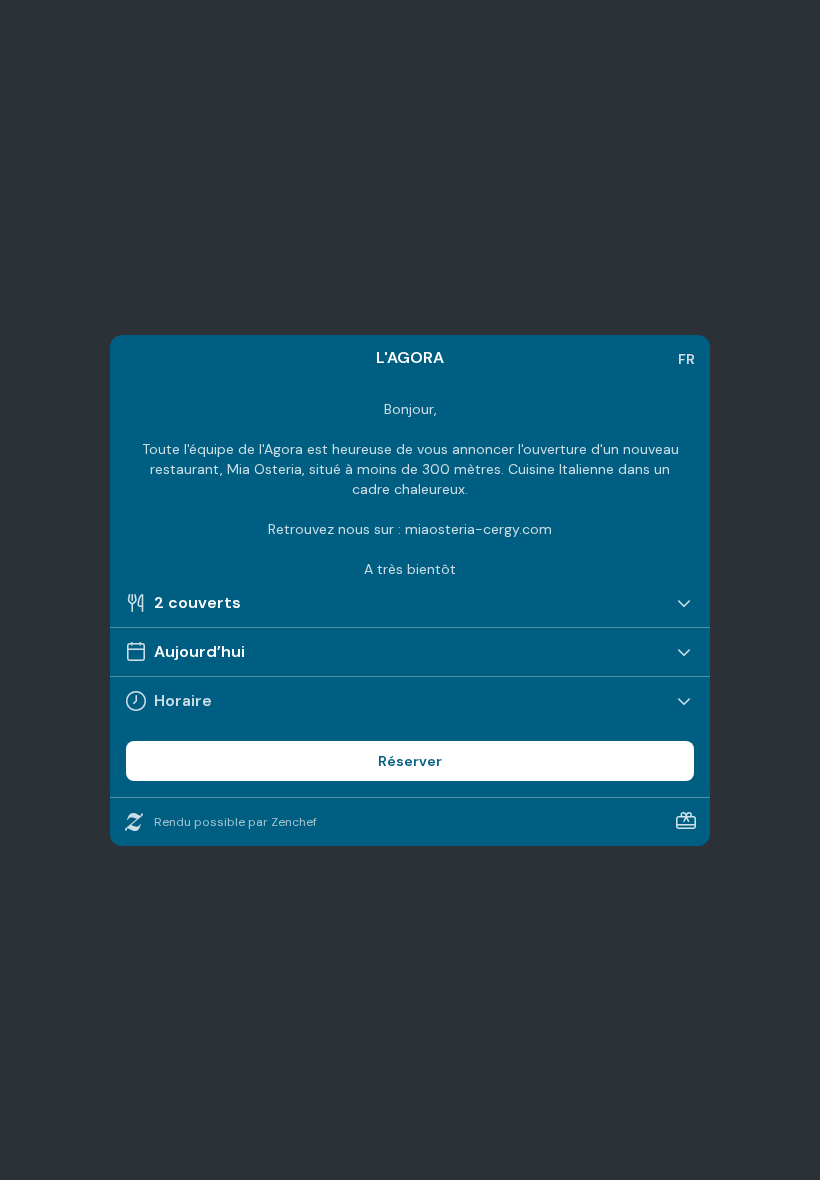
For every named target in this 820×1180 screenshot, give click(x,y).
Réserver (410, 761)
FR (686, 359)
